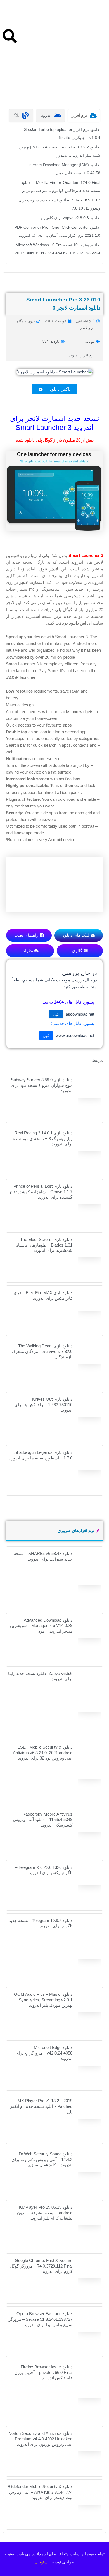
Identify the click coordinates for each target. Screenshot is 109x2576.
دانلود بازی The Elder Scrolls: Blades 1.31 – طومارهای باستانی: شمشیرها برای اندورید (42, 1245)
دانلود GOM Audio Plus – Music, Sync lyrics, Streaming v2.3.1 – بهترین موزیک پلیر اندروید (43, 2000)
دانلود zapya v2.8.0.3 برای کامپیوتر (70, 218)
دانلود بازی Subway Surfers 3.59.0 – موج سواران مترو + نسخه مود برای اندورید (40, 1085)
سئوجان (41, 2562)
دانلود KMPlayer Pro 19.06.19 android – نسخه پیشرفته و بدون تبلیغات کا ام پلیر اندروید (45, 2213)
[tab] (84, 116)
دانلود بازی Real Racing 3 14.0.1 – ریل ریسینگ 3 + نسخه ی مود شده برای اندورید (42, 1138)
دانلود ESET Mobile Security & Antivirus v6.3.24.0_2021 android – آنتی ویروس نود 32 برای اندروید (41, 1753)
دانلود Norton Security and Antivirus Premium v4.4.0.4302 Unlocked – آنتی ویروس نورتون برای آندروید (40, 2439)
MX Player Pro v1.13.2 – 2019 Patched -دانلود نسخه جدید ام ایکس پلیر (41, 2106)
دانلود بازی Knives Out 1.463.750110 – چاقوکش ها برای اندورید (43, 1405)
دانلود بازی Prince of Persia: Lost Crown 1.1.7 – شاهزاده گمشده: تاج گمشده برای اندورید (41, 1192)
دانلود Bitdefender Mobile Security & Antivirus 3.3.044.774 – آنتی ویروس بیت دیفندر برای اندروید (40, 2492)
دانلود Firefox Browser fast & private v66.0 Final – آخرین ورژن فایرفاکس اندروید (43, 2372)
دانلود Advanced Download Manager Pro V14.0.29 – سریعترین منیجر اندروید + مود (41, 1626)
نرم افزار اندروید (82, 355)
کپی (56, 1014)
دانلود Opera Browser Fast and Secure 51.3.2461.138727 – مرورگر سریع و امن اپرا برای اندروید (41, 2319)
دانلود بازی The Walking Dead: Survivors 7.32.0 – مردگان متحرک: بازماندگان (42, 1351)
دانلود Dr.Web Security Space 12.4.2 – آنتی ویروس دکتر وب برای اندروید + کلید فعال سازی (42, 2159)
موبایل (90, 341)
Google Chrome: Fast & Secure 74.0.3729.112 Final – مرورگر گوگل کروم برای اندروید (41, 2266)
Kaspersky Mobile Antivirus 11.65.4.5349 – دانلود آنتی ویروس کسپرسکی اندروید (43, 1820)
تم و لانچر (87, 328)
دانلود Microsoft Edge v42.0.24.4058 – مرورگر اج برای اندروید (44, 2053)
